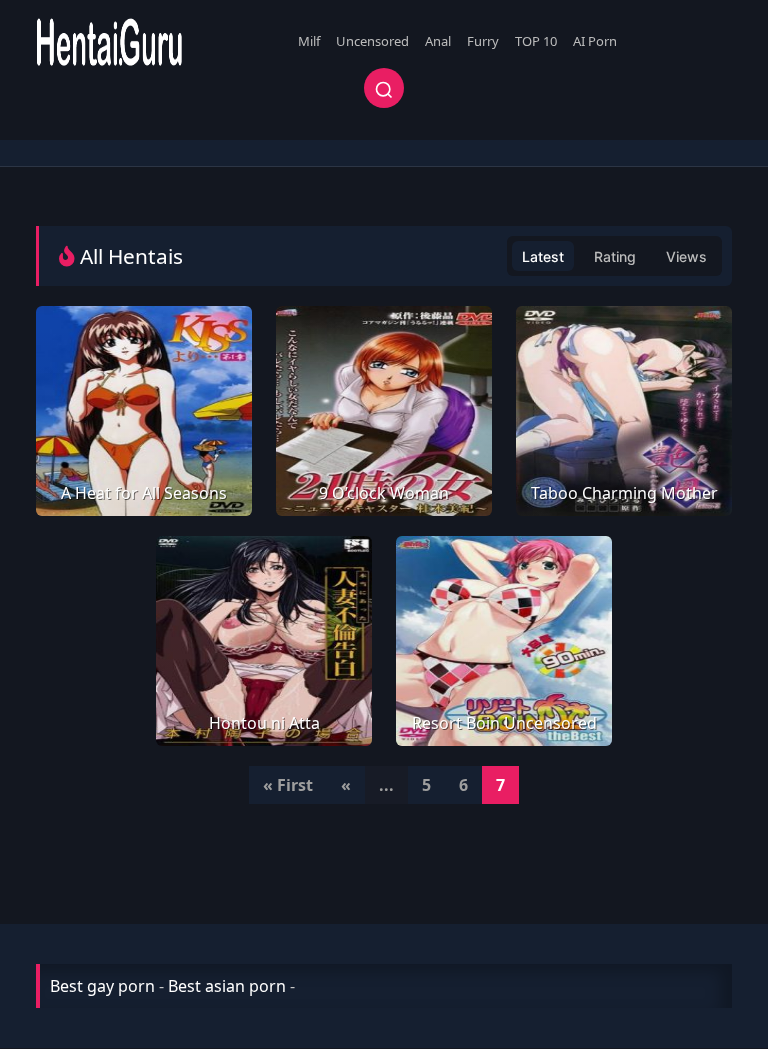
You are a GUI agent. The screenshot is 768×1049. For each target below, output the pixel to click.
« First (288, 785)
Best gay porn (102, 986)
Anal (438, 41)
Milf (309, 41)
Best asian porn (227, 986)
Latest (543, 256)
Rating (615, 256)
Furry (483, 41)
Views (686, 256)
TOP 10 (536, 41)
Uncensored (372, 41)
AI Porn (595, 41)
